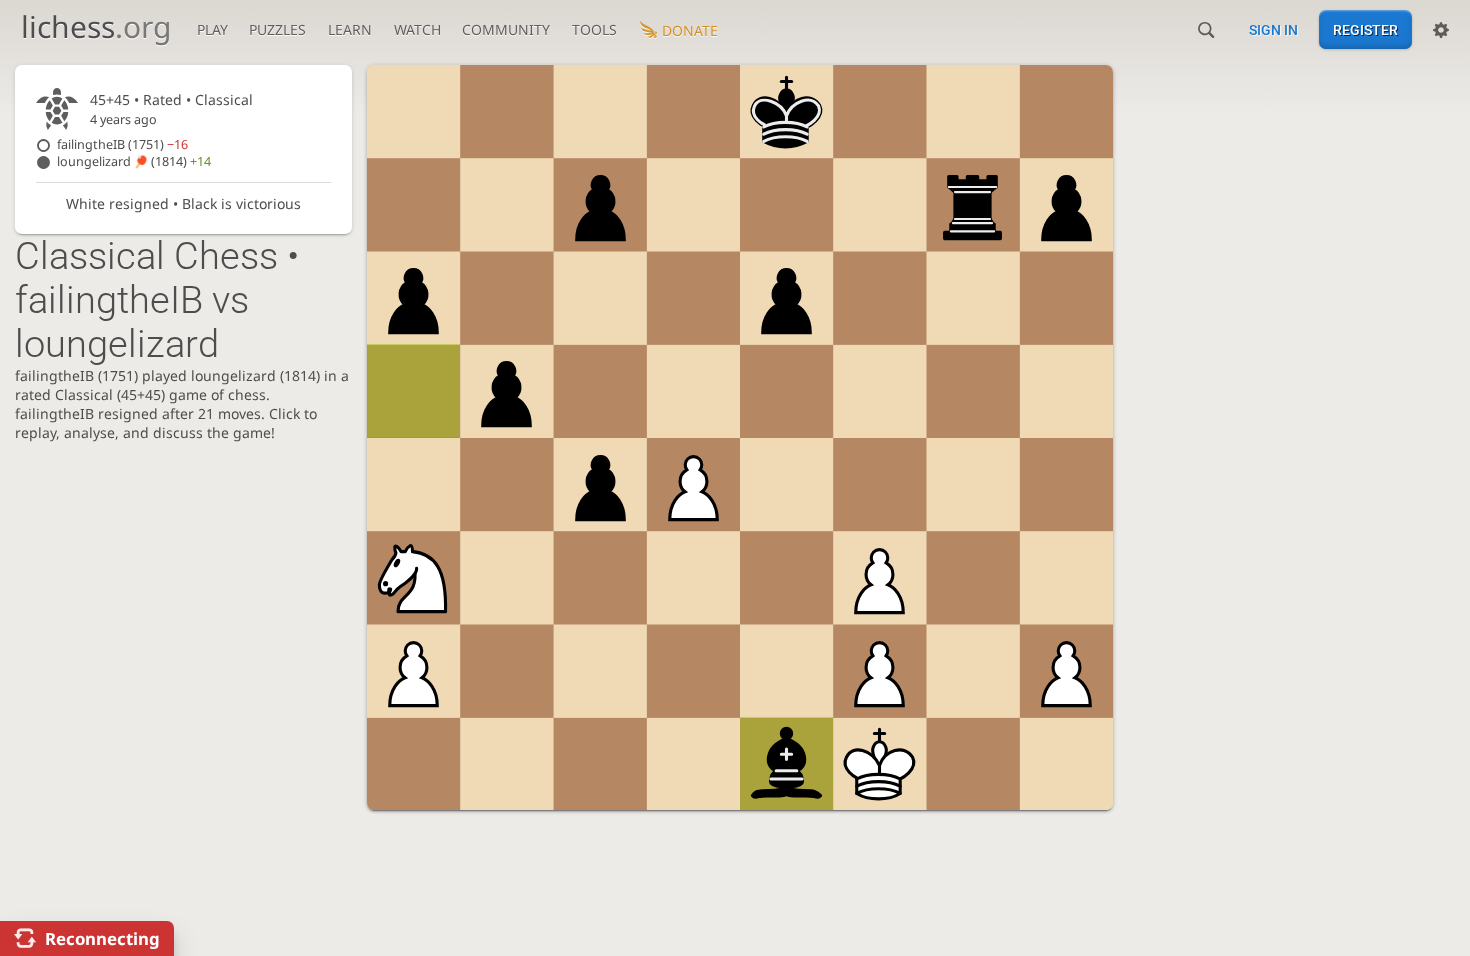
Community (506, 29)
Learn (350, 29)
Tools (594, 29)
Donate (690, 30)
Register (1365, 30)
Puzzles (277, 29)
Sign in (1273, 30)
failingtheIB (122, 144)
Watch (417, 29)
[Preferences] (1441, 30)
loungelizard (134, 161)
